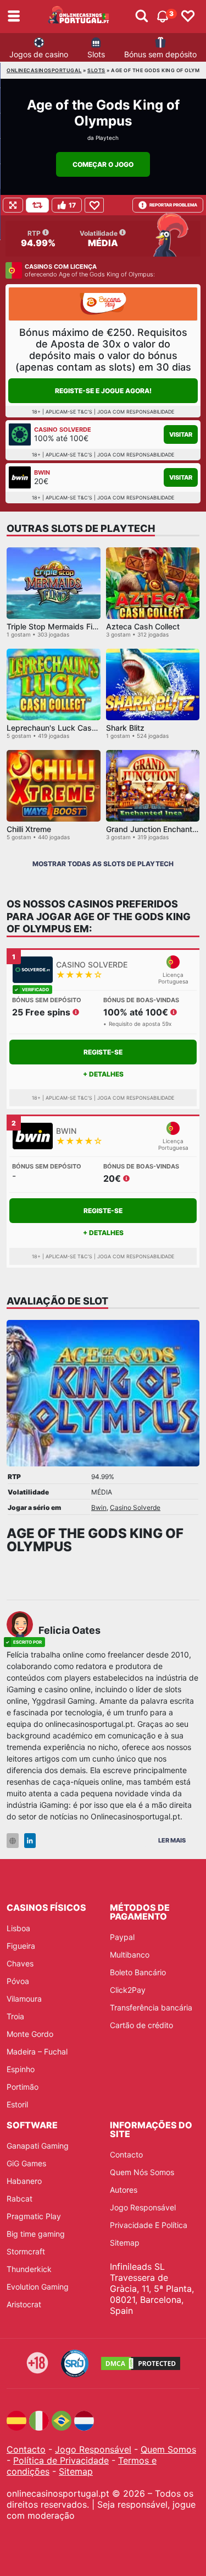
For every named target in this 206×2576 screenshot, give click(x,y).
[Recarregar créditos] (37, 205)
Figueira (21, 1946)
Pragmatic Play (34, 2216)
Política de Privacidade (61, 2460)
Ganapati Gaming (38, 2146)
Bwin (99, 1507)
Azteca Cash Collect (143, 626)
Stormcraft (26, 2251)
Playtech (107, 138)
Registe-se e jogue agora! (103, 391)
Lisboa (18, 1928)
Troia (15, 2016)
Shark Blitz (125, 728)
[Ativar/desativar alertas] (142, 17)
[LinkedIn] (30, 1841)
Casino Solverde (135, 1507)
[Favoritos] (188, 17)
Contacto (126, 2154)
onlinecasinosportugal (44, 70)
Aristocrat (24, 2304)
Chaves (20, 1963)
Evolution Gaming (38, 2287)
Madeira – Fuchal (37, 2051)
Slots (96, 54)
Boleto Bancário (138, 1972)
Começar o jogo (103, 164)
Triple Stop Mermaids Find (54, 626)
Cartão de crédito (141, 2025)
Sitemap (125, 2243)
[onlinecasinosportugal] (79, 17)
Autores (124, 2190)
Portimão (23, 2087)
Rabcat (20, 2199)
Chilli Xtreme (29, 829)
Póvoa (18, 1981)
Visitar (181, 434)
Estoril (17, 2104)
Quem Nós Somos (142, 2172)
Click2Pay (128, 1990)
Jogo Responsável (143, 2207)
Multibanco (130, 1955)
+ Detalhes (103, 1074)
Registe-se (103, 1052)
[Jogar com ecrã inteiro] (13, 205)
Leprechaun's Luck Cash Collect (65, 728)
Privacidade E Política (149, 2225)
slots (96, 70)
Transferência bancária (151, 2007)
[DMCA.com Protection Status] (141, 2363)
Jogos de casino (39, 54)
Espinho (21, 2069)
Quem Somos (168, 2449)
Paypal (122, 1937)
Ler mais (172, 1840)
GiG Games (26, 2163)
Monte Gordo (30, 2034)
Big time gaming (36, 2234)
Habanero (24, 2181)
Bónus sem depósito (160, 54)
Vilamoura (24, 1999)
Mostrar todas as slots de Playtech (103, 864)
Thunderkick (29, 2269)
